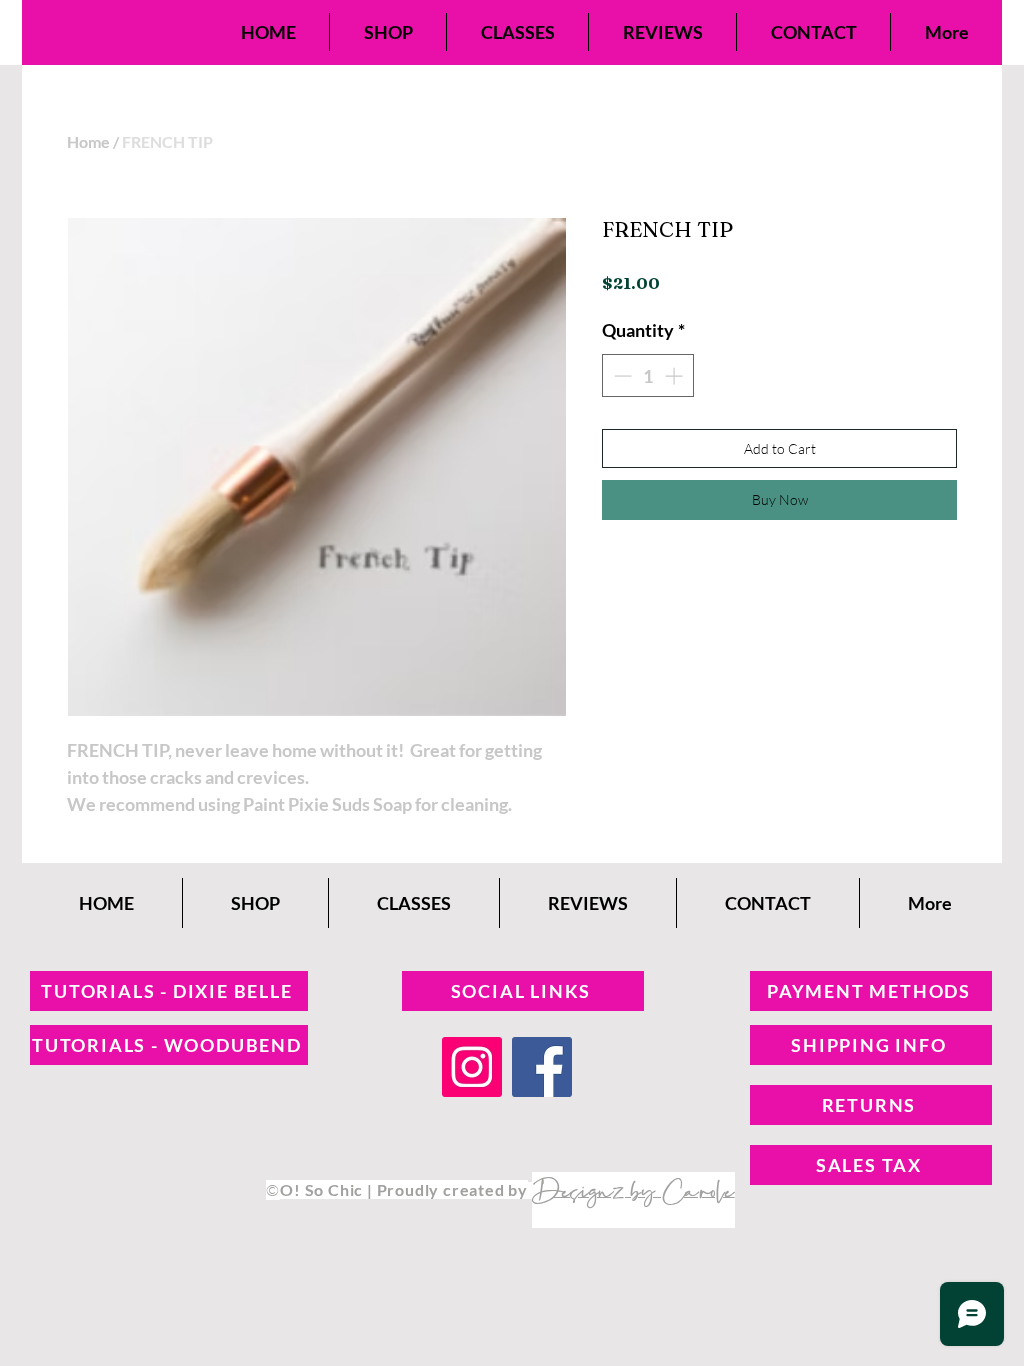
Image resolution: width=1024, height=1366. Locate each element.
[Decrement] (620, 375)
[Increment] (675, 375)
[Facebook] (542, 1067)
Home (88, 141)
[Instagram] (472, 1067)
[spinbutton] (648, 375)
